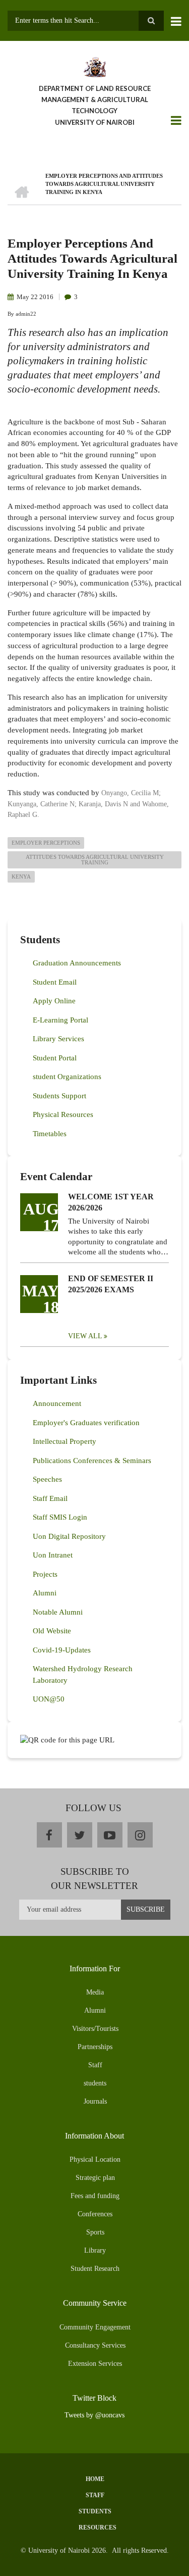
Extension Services (95, 2364)
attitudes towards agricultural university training (95, 860)
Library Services (58, 1039)
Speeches (47, 1479)
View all (85, 1336)
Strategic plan (95, 2178)
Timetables (50, 1134)
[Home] (94, 66)
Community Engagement (95, 2327)
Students (95, 2511)
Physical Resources (63, 1114)
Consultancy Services (95, 2345)
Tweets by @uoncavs (94, 2415)
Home (95, 2479)
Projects (45, 1574)
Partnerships (95, 2047)
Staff (95, 2065)
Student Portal (55, 1058)
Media (95, 1992)
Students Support (59, 1096)
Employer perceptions (46, 843)
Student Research (95, 2269)
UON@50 (49, 1699)
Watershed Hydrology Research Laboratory (83, 1674)
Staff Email (50, 1498)
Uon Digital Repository (69, 1536)
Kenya (21, 877)
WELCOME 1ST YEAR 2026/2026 (111, 1202)
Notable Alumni (58, 1612)
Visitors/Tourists (95, 2029)
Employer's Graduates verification (86, 1423)
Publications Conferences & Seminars (92, 1461)
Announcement (57, 1403)
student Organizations (67, 1077)
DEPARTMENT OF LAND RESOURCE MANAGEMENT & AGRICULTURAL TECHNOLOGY (95, 100)
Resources (98, 2528)
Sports (95, 2232)
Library (95, 2250)
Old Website (52, 1631)
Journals (95, 2101)
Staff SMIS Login (60, 1517)
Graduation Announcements (77, 963)
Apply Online (54, 1001)
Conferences (95, 2214)
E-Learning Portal (60, 1020)
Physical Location (95, 2159)
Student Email (55, 982)
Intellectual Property (65, 1441)
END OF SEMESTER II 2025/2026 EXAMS (111, 1284)
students (95, 2083)
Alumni (45, 1593)
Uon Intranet (53, 1555)
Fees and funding (95, 2196)
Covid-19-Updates (62, 1650)
